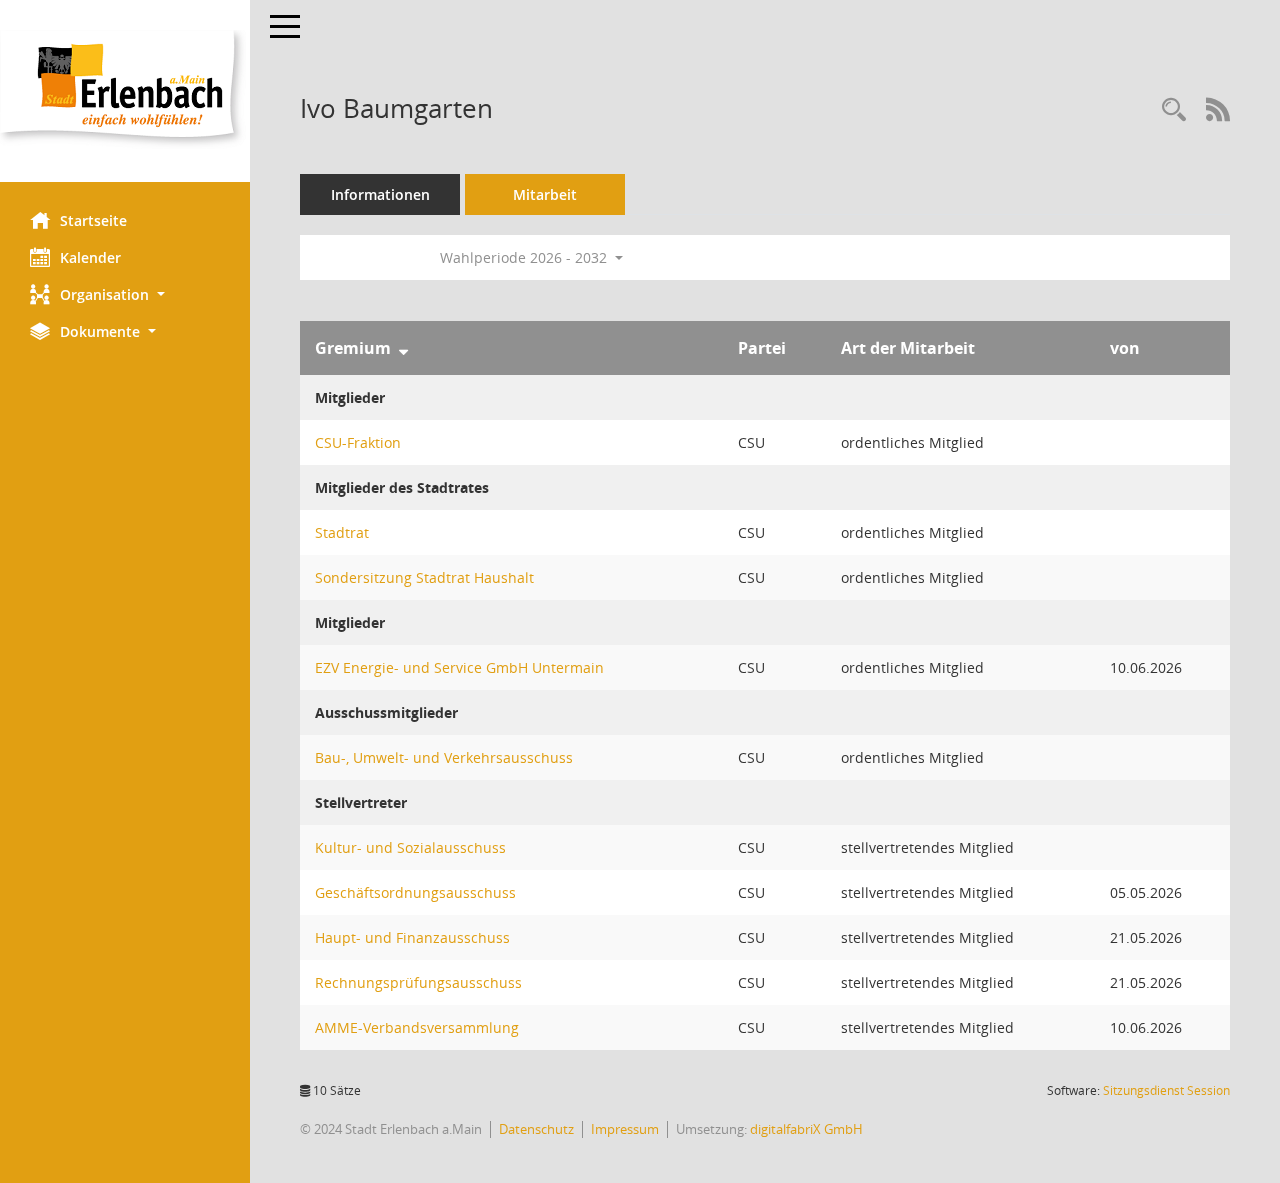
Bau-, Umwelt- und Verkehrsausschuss (444, 757)
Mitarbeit (545, 194)
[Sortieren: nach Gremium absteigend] (403, 348)
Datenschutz (536, 1129)
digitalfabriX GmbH (806, 1129)
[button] (125, 294)
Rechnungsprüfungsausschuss (418, 982)
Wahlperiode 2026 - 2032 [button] (525, 257)
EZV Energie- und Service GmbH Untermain (459, 667)
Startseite (93, 220)
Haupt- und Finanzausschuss (412, 937)
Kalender (90, 257)
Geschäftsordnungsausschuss (415, 892)
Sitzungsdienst (1166, 1090)
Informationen (380, 194)
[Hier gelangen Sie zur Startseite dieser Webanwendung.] (125, 91)
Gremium (353, 348)
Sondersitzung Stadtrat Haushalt (424, 577)
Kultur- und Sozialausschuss (410, 847)
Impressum (625, 1129)
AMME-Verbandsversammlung (417, 1027)
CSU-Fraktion (358, 442)
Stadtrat (342, 532)
